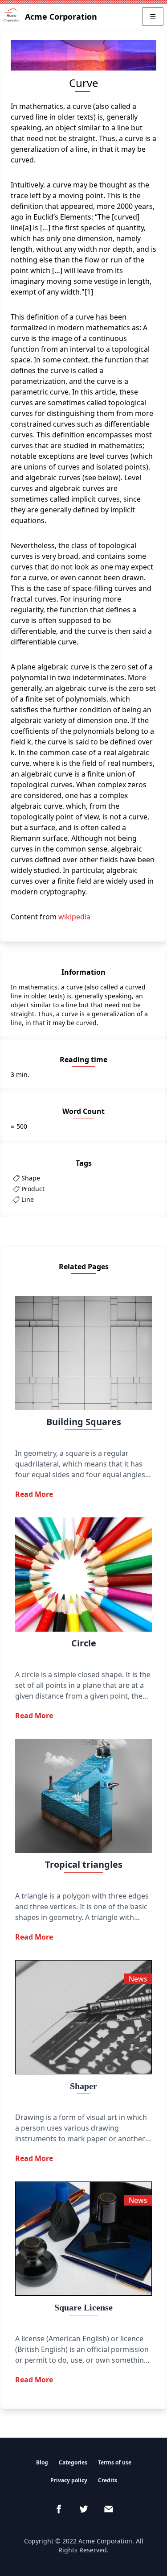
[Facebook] (59, 2509)
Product (33, 1189)
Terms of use (115, 2462)
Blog (42, 2462)
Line (28, 1199)
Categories (73, 2462)
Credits (108, 2480)
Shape (31, 1178)
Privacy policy (69, 2480)
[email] (109, 2509)
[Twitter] (84, 2509)
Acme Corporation (61, 17)
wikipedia (74, 917)
